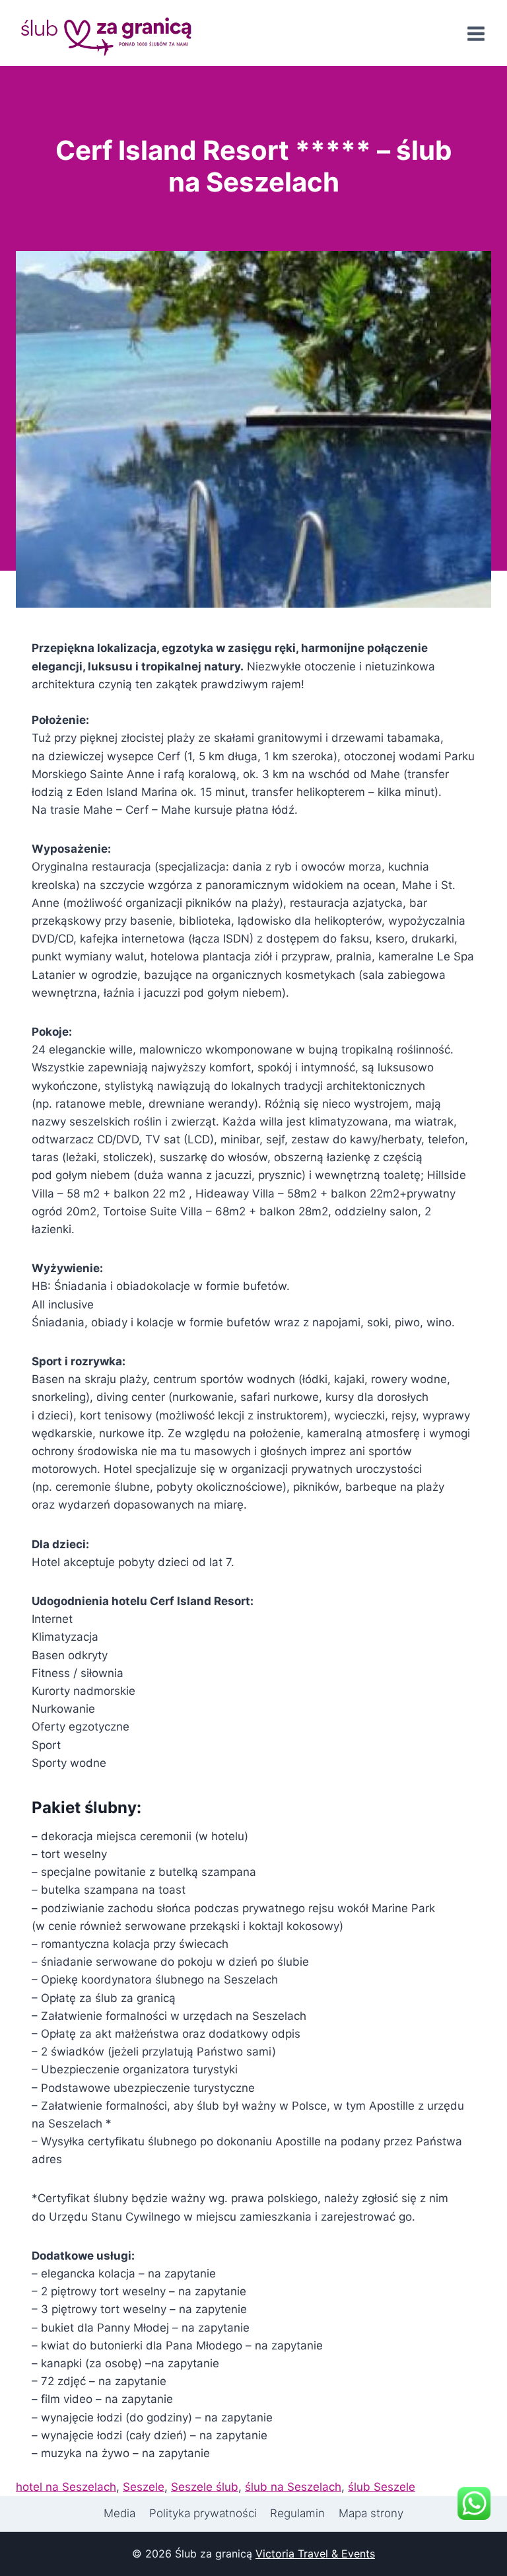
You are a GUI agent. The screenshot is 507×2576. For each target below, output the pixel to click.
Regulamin (297, 2513)
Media (119, 2513)
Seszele (144, 2487)
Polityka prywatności (203, 2513)
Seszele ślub (205, 2487)
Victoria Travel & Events (315, 2554)
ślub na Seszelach (293, 2487)
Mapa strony (371, 2513)
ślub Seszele (382, 2487)
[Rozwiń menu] (476, 34)
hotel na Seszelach (66, 2487)
